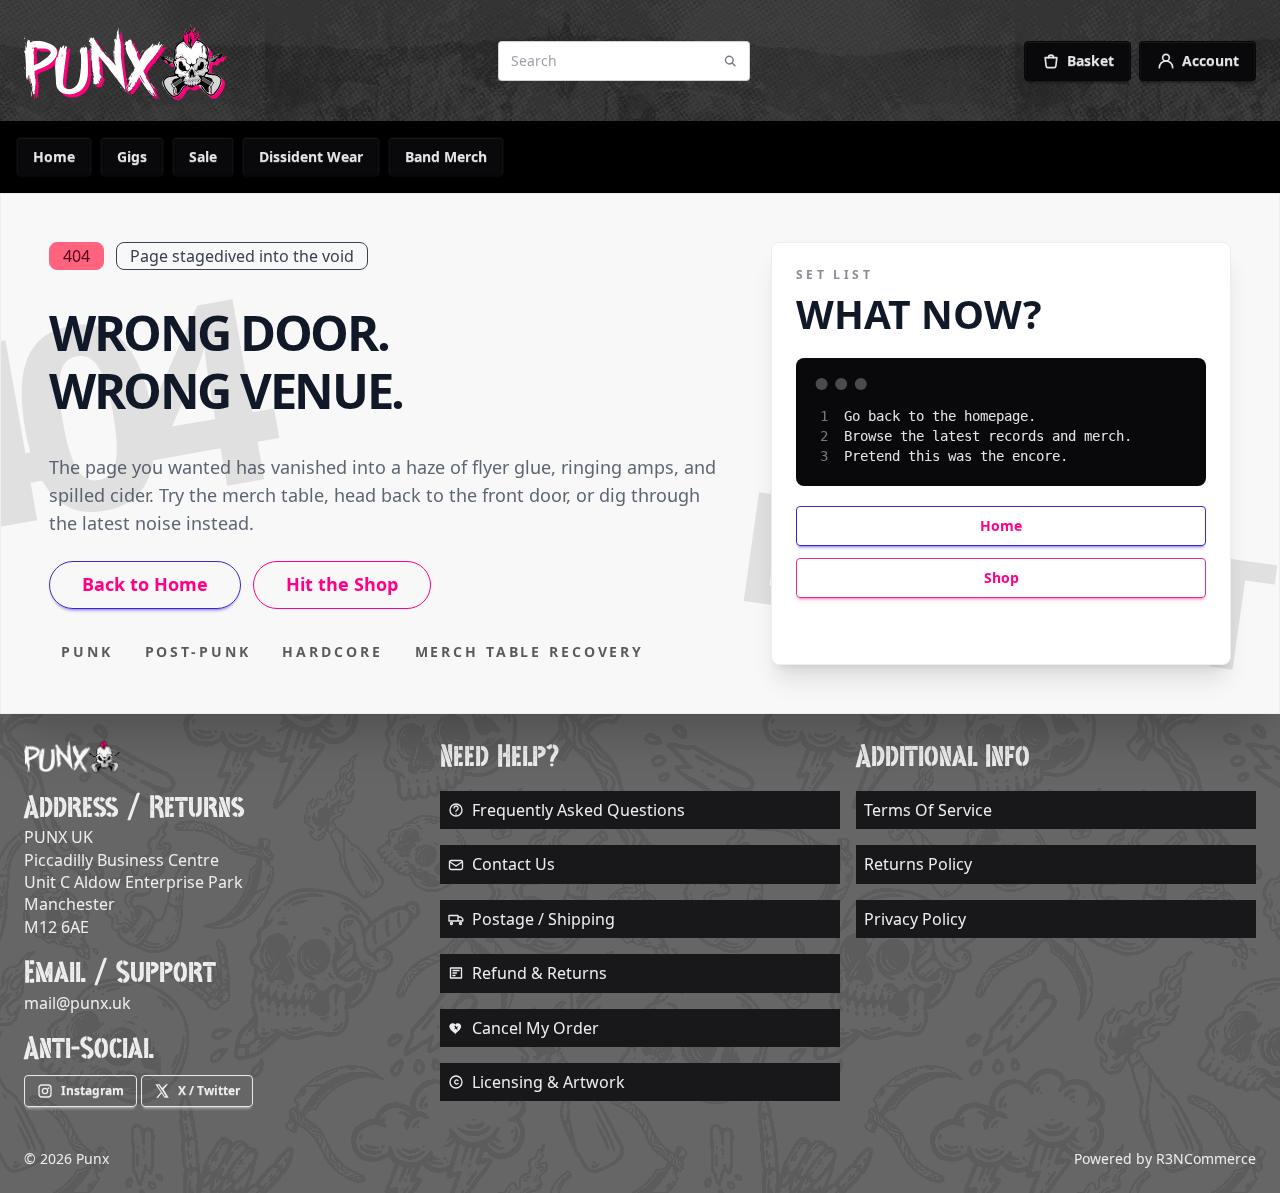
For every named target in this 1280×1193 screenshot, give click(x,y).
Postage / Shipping (543, 919)
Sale (203, 156)
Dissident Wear (311, 156)
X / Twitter (209, 1090)
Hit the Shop (342, 584)
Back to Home (145, 584)
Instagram (92, 1090)
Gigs (132, 156)
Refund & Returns (539, 973)
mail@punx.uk (77, 1003)
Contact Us (513, 864)
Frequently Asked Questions (578, 810)
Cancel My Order (535, 1028)
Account (1210, 60)
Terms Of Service (928, 810)
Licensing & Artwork (548, 1082)
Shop (1001, 577)
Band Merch (446, 156)
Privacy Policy (915, 919)
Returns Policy (918, 864)
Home (54, 156)
